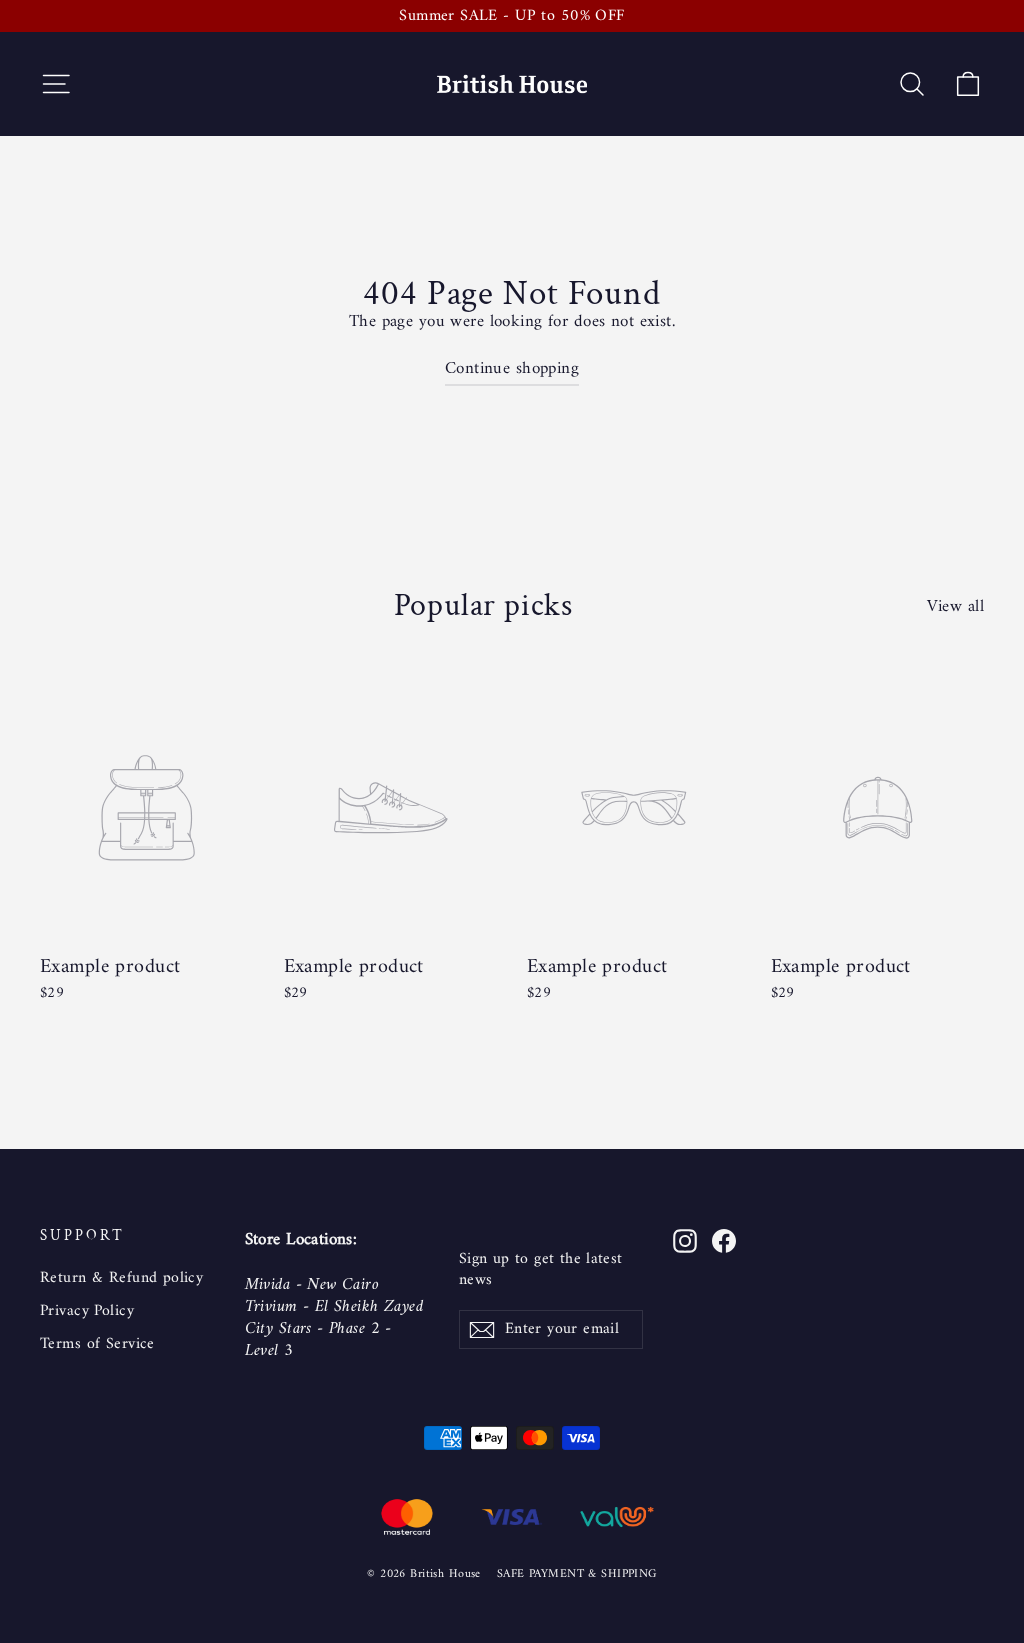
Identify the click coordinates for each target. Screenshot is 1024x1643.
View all (955, 605)
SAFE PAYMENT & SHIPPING (577, 1574)
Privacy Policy (87, 1311)
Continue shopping (512, 369)
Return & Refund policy (121, 1278)
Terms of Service (97, 1344)
